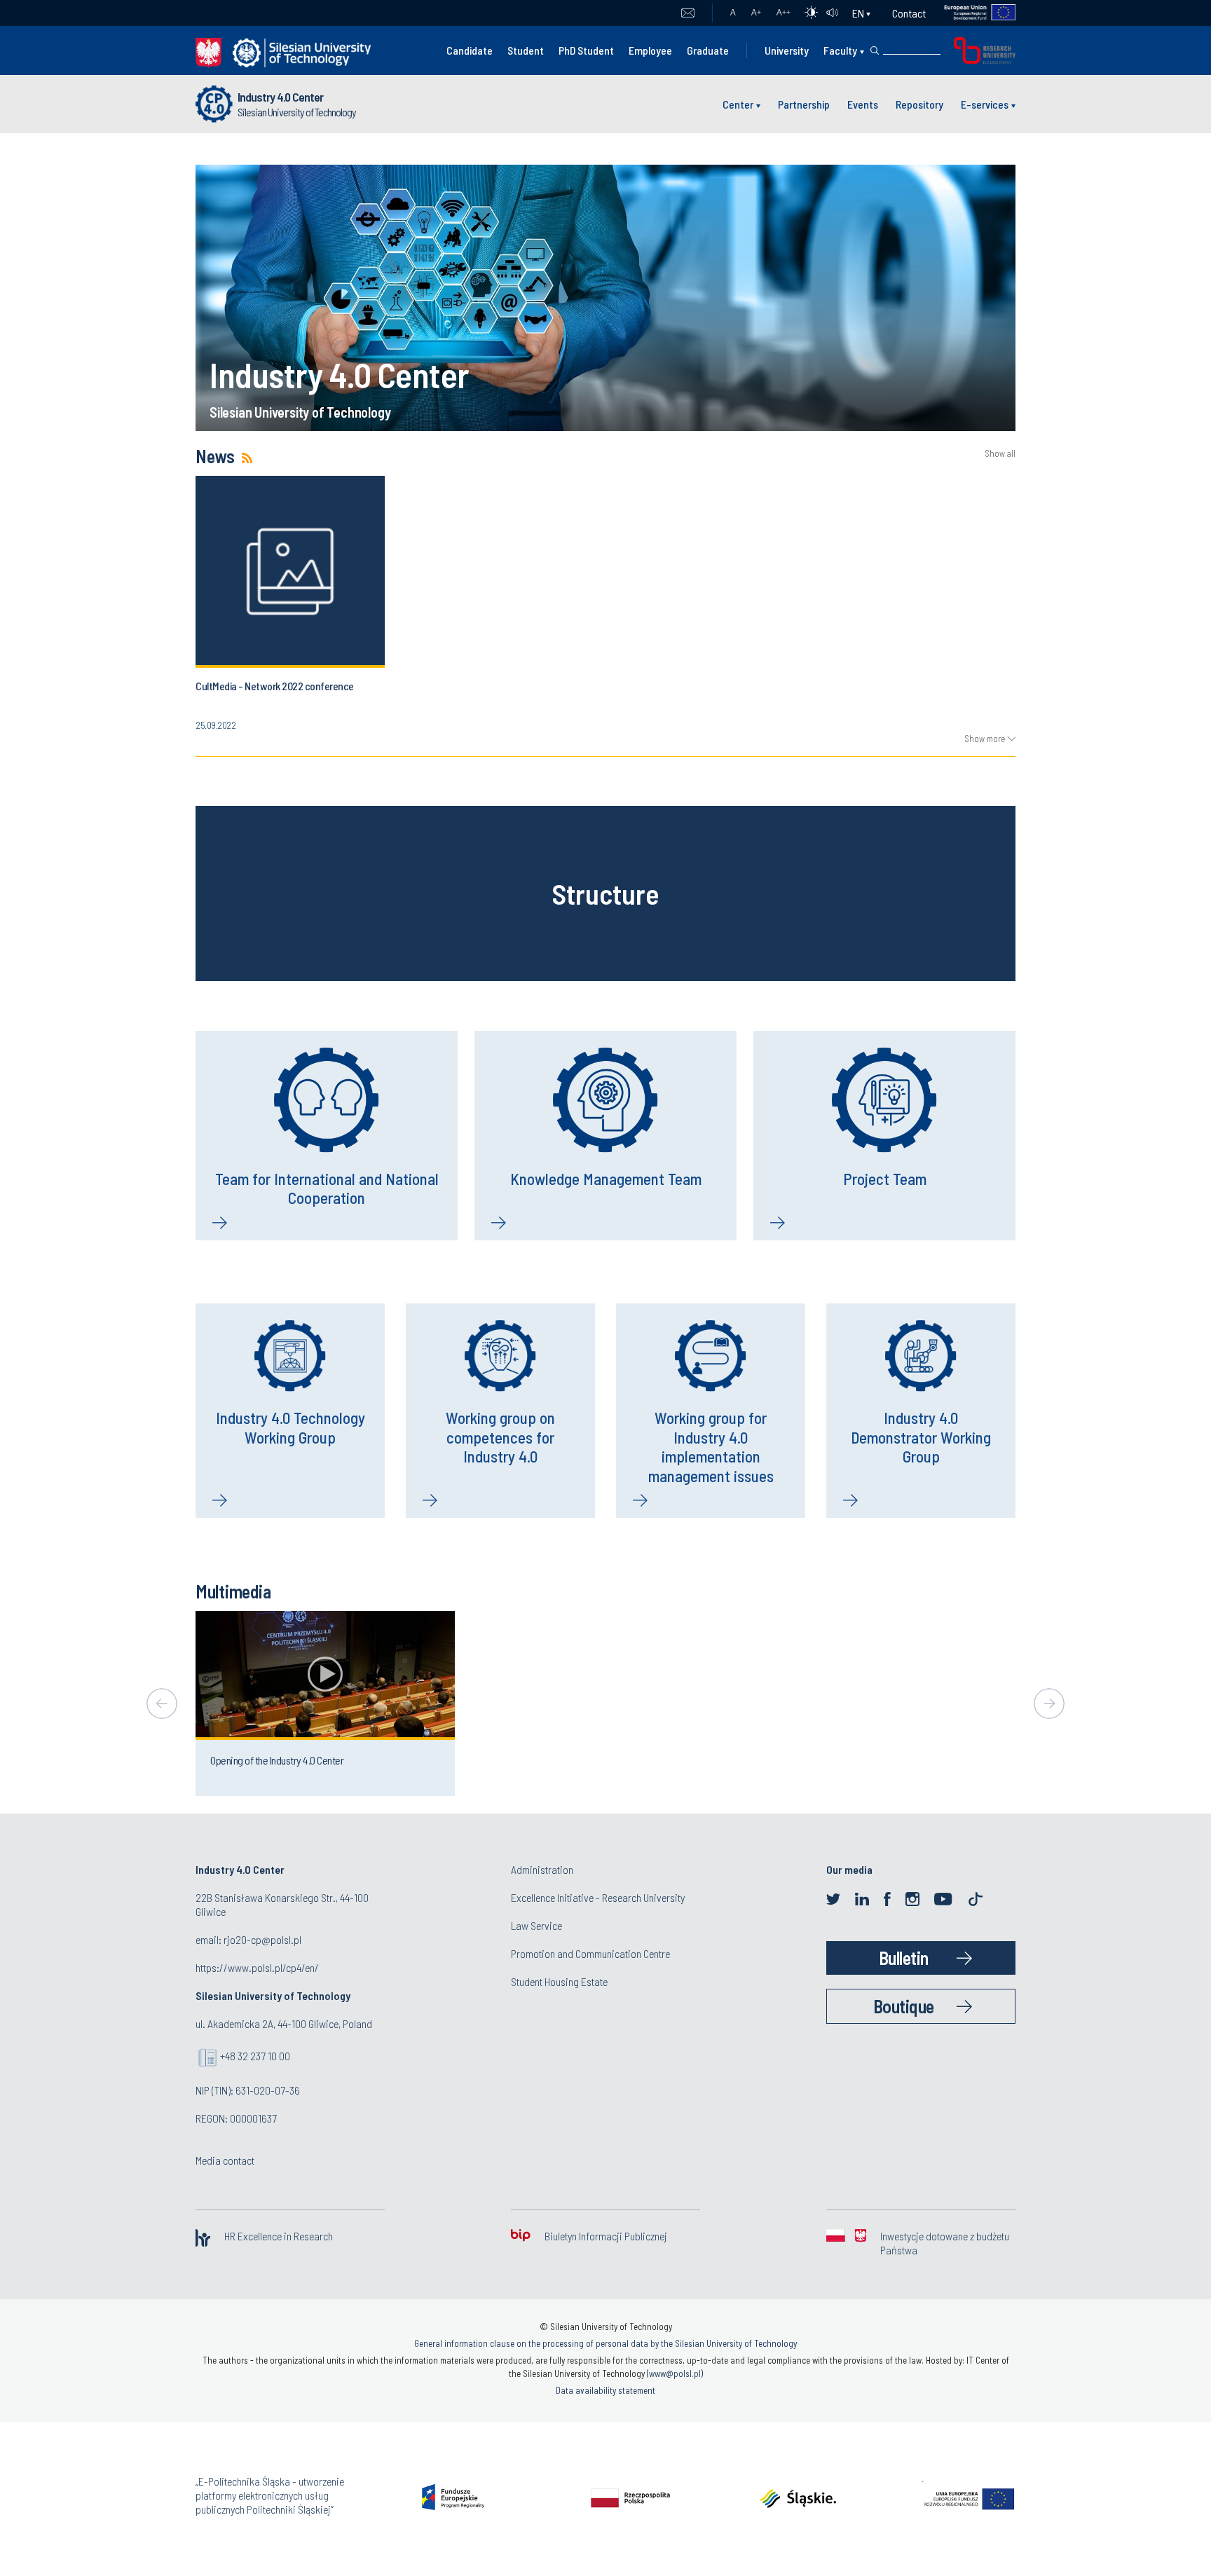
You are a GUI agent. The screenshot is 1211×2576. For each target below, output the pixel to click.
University (787, 50)
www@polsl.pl (675, 2373)
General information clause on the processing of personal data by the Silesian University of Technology (605, 2343)
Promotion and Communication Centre (590, 1953)
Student (526, 50)
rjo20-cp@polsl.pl (262, 1939)
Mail (688, 13)
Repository (919, 104)
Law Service (536, 1925)
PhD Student (586, 50)
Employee (650, 50)
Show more (985, 739)
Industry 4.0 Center (280, 97)
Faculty (840, 50)
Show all (1000, 454)
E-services (985, 104)
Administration (542, 1869)
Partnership (804, 104)
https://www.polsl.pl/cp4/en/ (257, 1967)
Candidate (470, 50)
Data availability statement (605, 2390)
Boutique (904, 2006)
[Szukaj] (875, 50)
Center (738, 104)
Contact (909, 13)
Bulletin (904, 1958)
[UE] (971, 13)
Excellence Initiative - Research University (598, 1897)
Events (863, 104)
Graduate (708, 50)
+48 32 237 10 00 (255, 2056)
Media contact (225, 2160)
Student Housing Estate (559, 1981)
